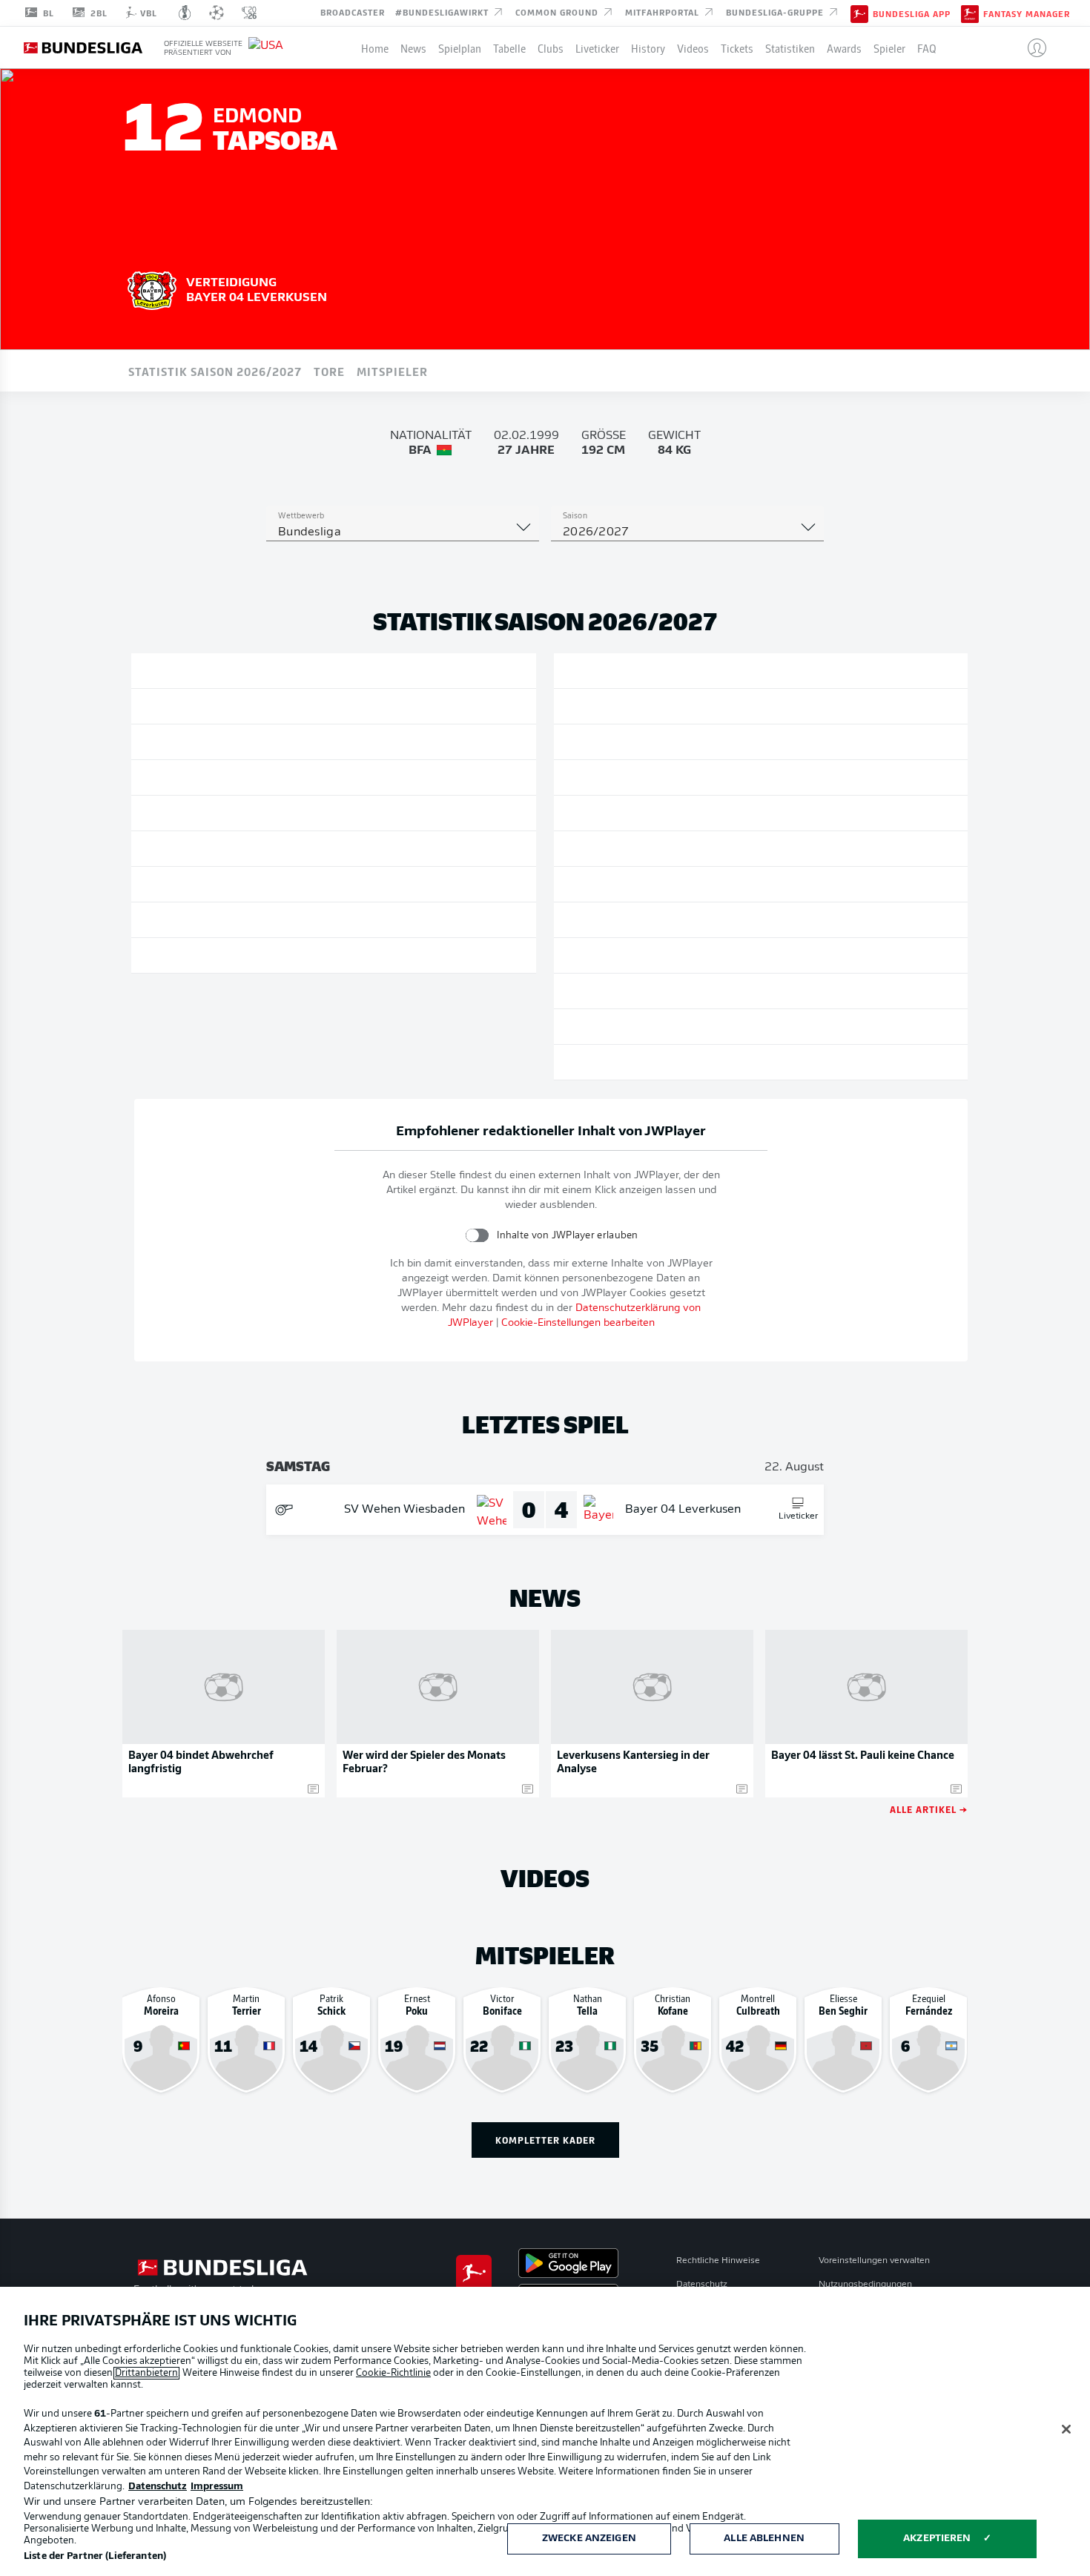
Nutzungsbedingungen (865, 2285)
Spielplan (460, 47)
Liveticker (597, 47)
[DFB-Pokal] (185, 13)
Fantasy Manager (1027, 13)
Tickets (737, 47)
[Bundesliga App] (859, 13)
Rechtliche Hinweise (718, 2261)
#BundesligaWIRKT (443, 12)
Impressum (217, 2487)
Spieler (889, 47)
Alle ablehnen (764, 2539)
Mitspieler (392, 371)
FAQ (927, 47)
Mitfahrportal (664, 12)
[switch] (477, 1235)
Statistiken (790, 47)
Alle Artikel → (929, 1809)
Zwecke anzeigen (589, 2539)
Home (375, 47)
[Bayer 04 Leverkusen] (152, 288)
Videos (693, 47)
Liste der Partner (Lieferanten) (95, 2556)
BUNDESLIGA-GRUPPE (776, 12)
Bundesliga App (912, 13)
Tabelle (509, 47)
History (648, 47)
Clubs (551, 47)
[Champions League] (217, 13)
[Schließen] (1066, 2429)
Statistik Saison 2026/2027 (215, 371)
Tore (329, 371)
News (413, 47)
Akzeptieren (937, 2539)
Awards (844, 47)
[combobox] (403, 532)
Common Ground (558, 12)
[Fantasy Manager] (970, 13)
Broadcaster (353, 12)
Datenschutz (702, 2285)
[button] (1031, 47)
